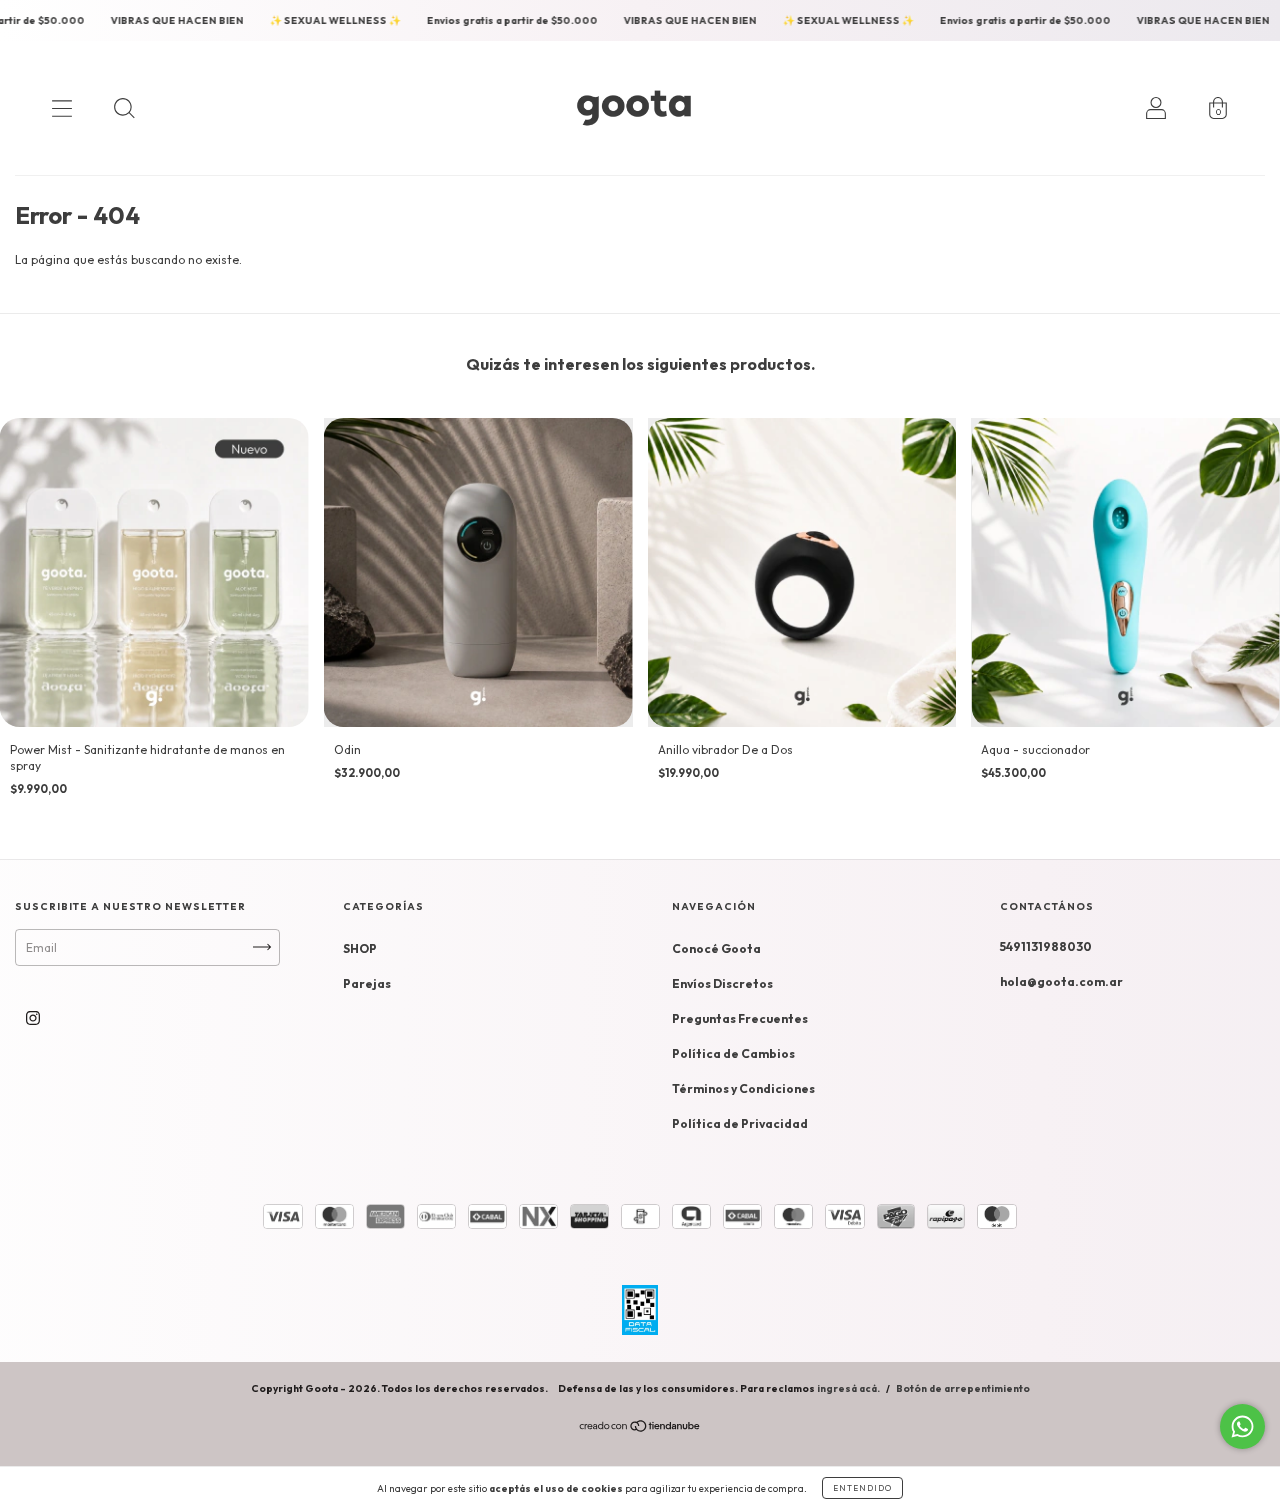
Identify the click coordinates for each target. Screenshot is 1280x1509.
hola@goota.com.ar (1061, 981)
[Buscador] (124, 108)
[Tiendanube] (640, 1428)
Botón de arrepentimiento (963, 1388)
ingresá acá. (848, 1388)
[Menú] (62, 108)
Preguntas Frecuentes (740, 1018)
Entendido (862, 1488)
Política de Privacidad (740, 1123)
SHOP (360, 948)
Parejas (367, 983)
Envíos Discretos (722, 983)
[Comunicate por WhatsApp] (1242, 1426)
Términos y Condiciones (743, 1088)
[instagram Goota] (33, 1017)
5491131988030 (1046, 946)
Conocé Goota (716, 948)
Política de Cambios (733, 1053)
